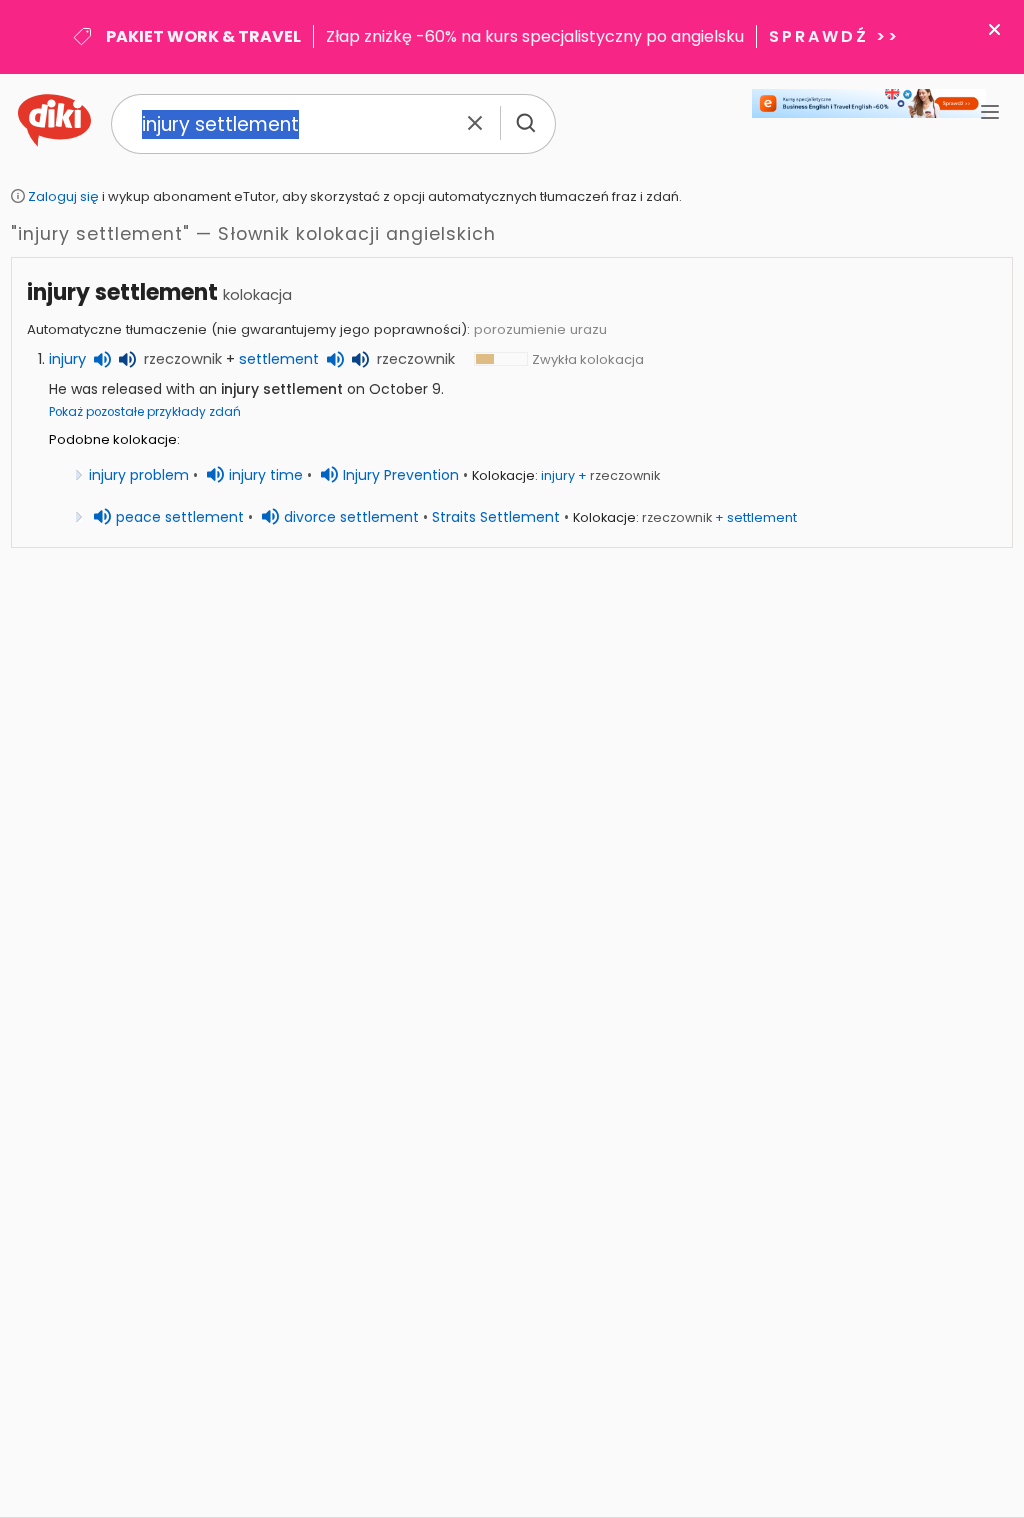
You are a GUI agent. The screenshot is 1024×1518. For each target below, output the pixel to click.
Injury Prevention (401, 475)
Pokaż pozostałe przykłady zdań (145, 412)
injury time (266, 475)
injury (67, 359)
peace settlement (180, 517)
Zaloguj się (63, 196)
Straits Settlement (496, 517)
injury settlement (122, 292)
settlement (279, 359)
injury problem (139, 475)
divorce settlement (351, 517)
